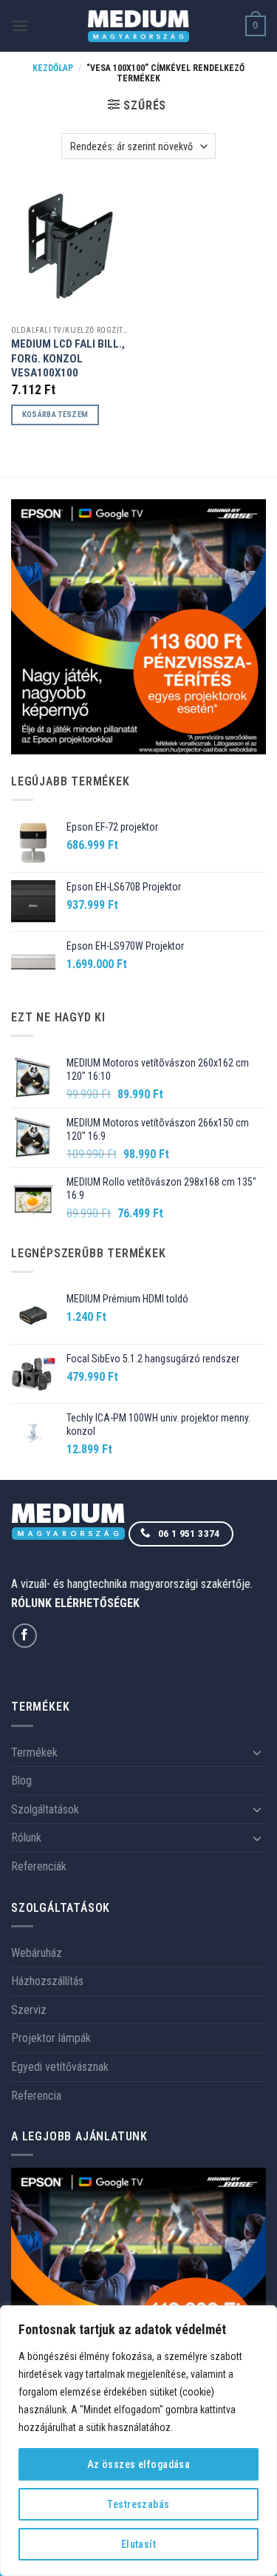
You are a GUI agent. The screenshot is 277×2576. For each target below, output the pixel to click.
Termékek (34, 1752)
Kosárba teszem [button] (55, 415)
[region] (138, 2441)
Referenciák (39, 1866)
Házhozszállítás (47, 1981)
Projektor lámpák (51, 2038)
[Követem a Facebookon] (25, 1636)
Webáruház (37, 1953)
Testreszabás (138, 2504)
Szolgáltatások (45, 1809)
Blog (21, 1781)
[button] (20, 26)
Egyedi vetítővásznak (60, 2067)
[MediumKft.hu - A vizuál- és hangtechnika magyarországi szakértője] (138, 26)
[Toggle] (257, 1752)
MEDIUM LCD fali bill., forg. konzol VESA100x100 (68, 358)
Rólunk (26, 1838)
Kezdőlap (53, 68)
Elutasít (138, 2544)
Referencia (36, 2096)
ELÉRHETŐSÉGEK (97, 1603)
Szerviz (29, 2010)
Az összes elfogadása (138, 2464)
